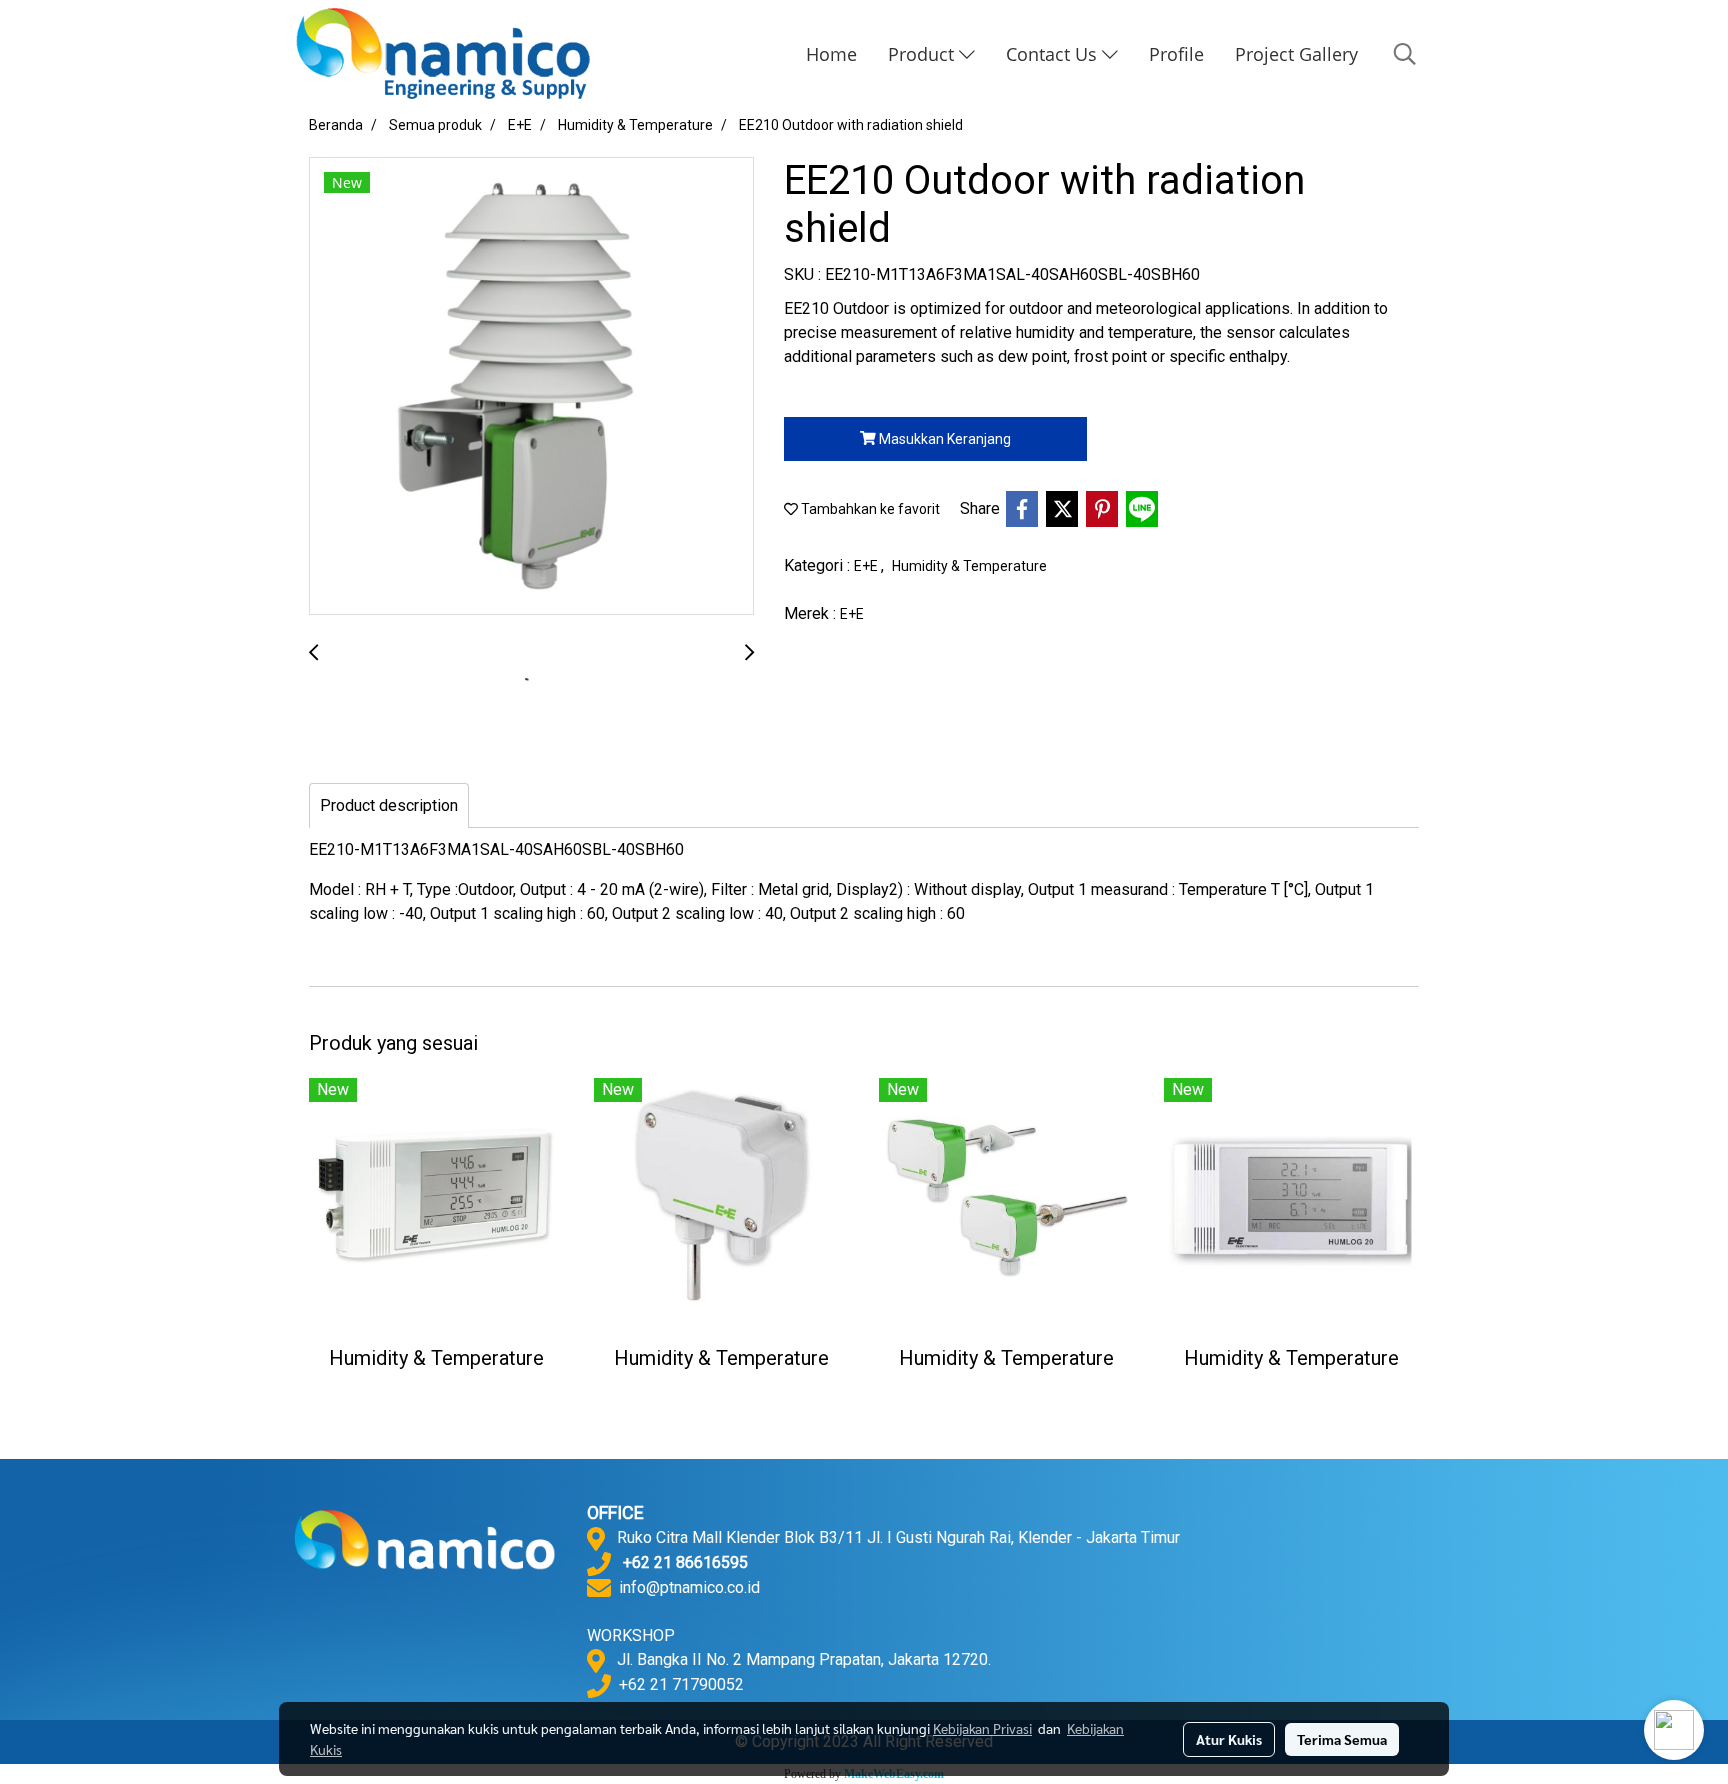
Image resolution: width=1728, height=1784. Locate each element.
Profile (1176, 54)
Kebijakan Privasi (982, 1728)
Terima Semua (1342, 1739)
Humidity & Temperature (969, 566)
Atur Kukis (1229, 1739)
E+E (867, 566)
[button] (1405, 54)
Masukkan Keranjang (943, 439)
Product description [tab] (389, 805)
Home (831, 54)
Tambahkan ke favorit (869, 509)
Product (923, 54)
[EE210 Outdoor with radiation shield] (531, 387)
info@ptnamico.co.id (689, 1587)
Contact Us (1054, 54)
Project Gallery (1296, 54)
